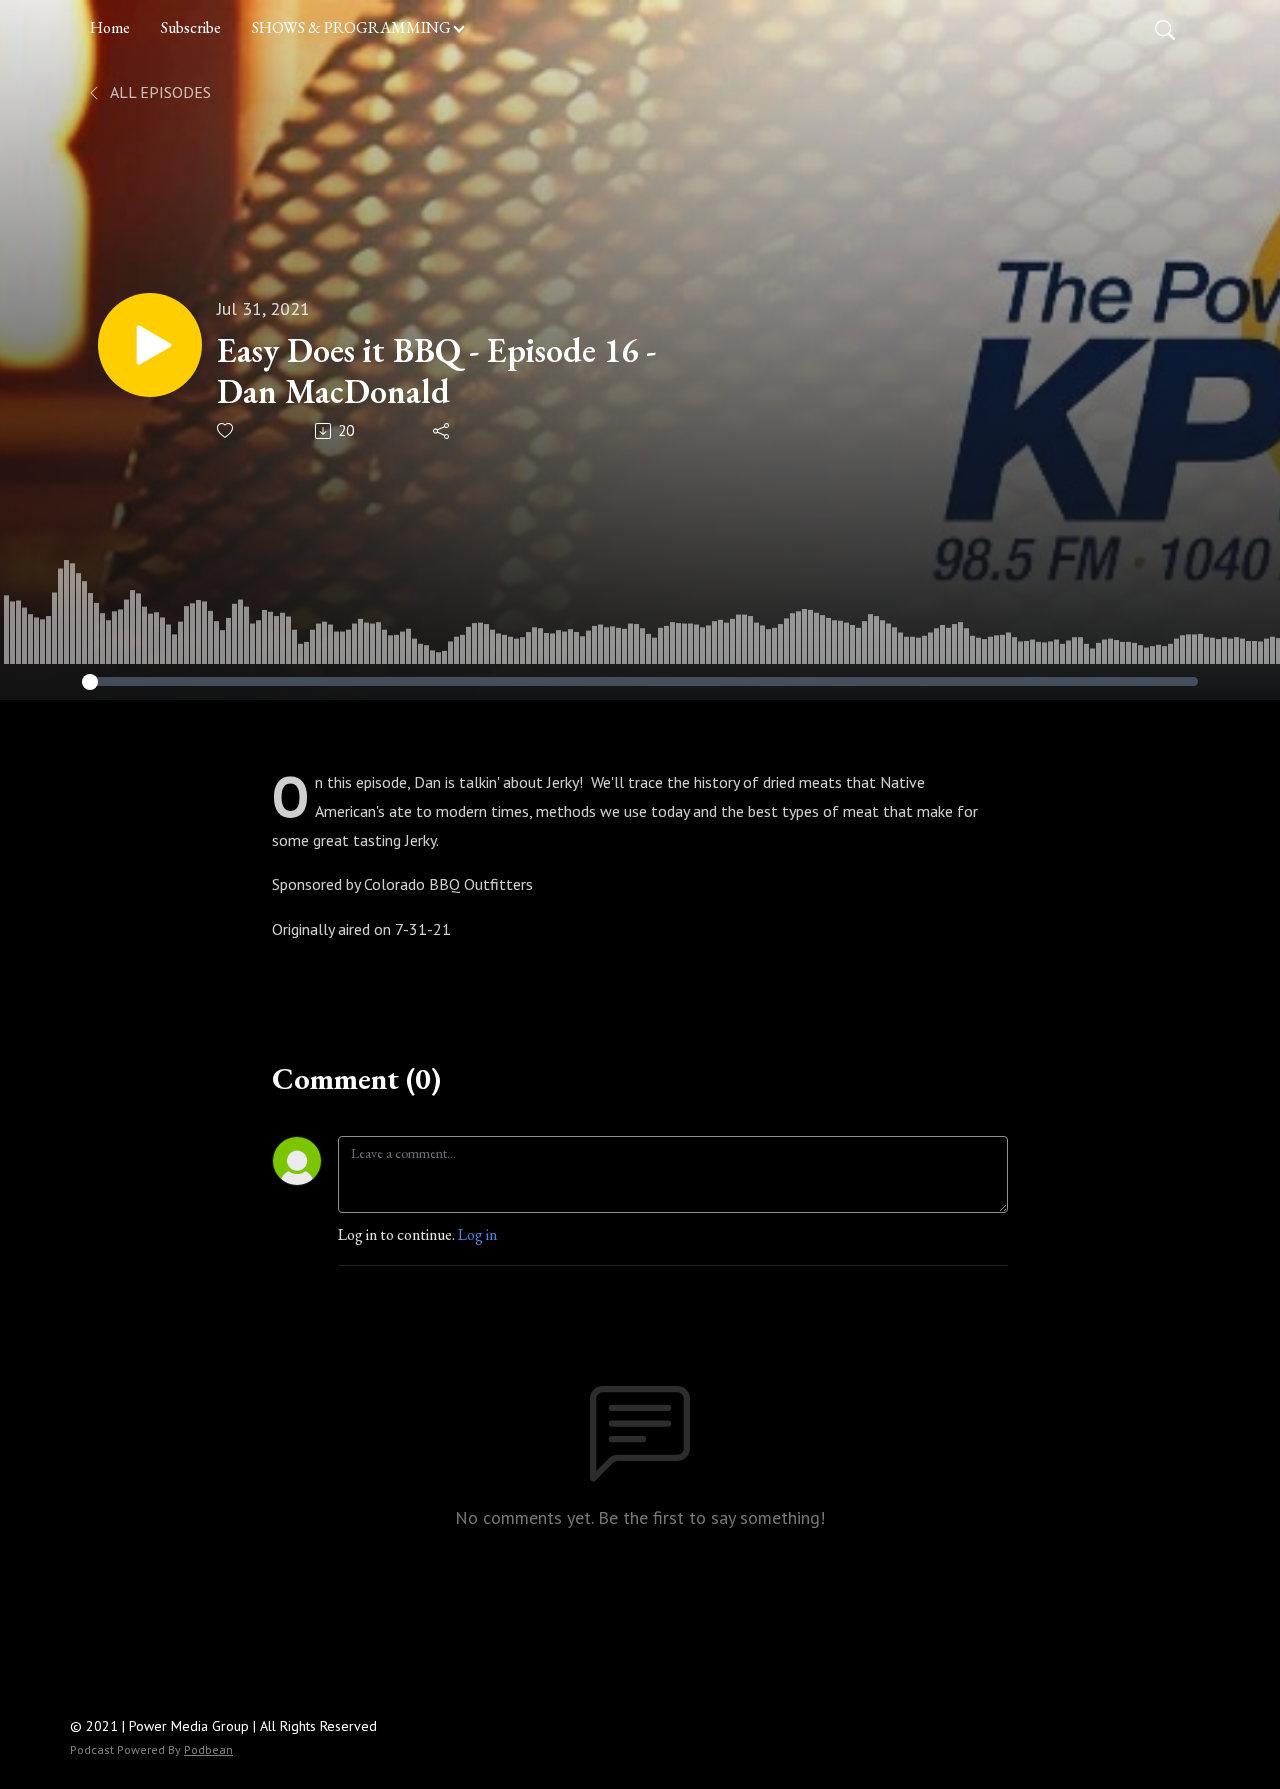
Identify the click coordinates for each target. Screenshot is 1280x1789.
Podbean (208, 1749)
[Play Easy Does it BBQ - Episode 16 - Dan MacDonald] (150, 345)
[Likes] (226, 430)
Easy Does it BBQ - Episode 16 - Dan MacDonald (436, 371)
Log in (477, 1234)
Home (110, 27)
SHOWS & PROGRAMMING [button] (351, 27)
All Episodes (159, 92)
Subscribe (191, 27)
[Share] (442, 431)
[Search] (1165, 28)
